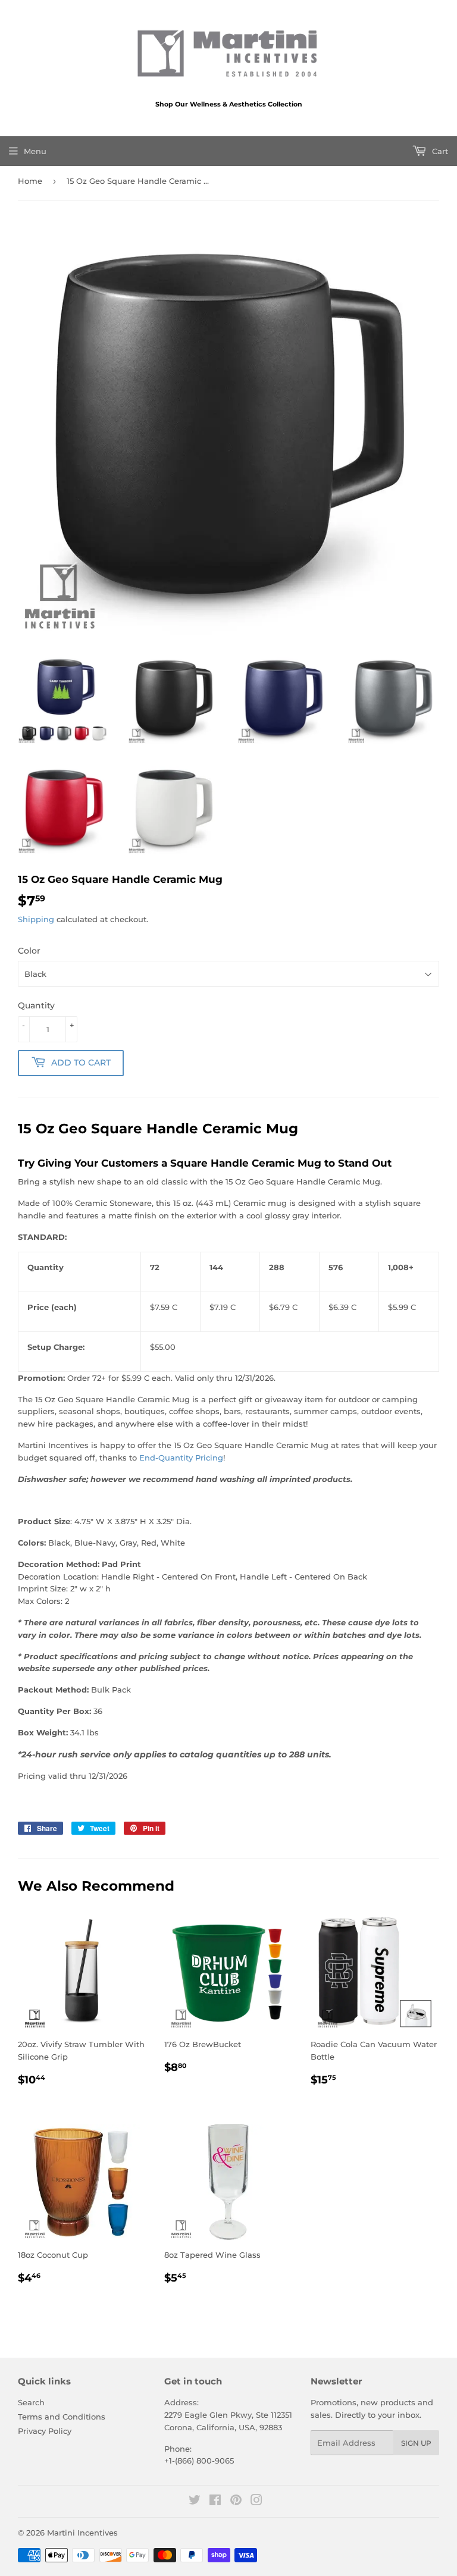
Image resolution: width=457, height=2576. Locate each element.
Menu (35, 151)
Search (31, 2402)
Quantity (36, 1005)
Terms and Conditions (62, 2417)
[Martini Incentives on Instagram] (256, 2502)
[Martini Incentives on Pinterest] (236, 2502)
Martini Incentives (82, 2533)
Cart (439, 151)
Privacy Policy (45, 2431)
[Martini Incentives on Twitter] (195, 2502)
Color (29, 951)
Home (30, 181)
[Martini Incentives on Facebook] (215, 2502)
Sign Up (416, 2443)
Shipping (36, 919)
